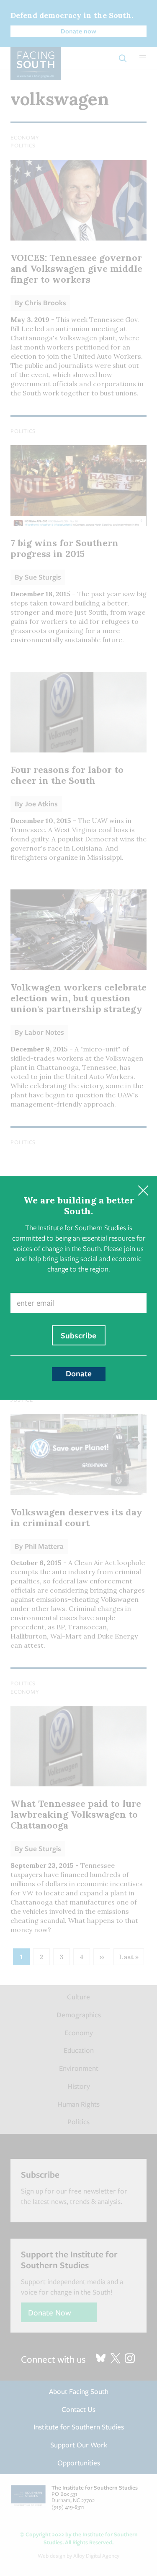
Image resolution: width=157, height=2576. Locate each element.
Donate (79, 1373)
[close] (143, 1190)
